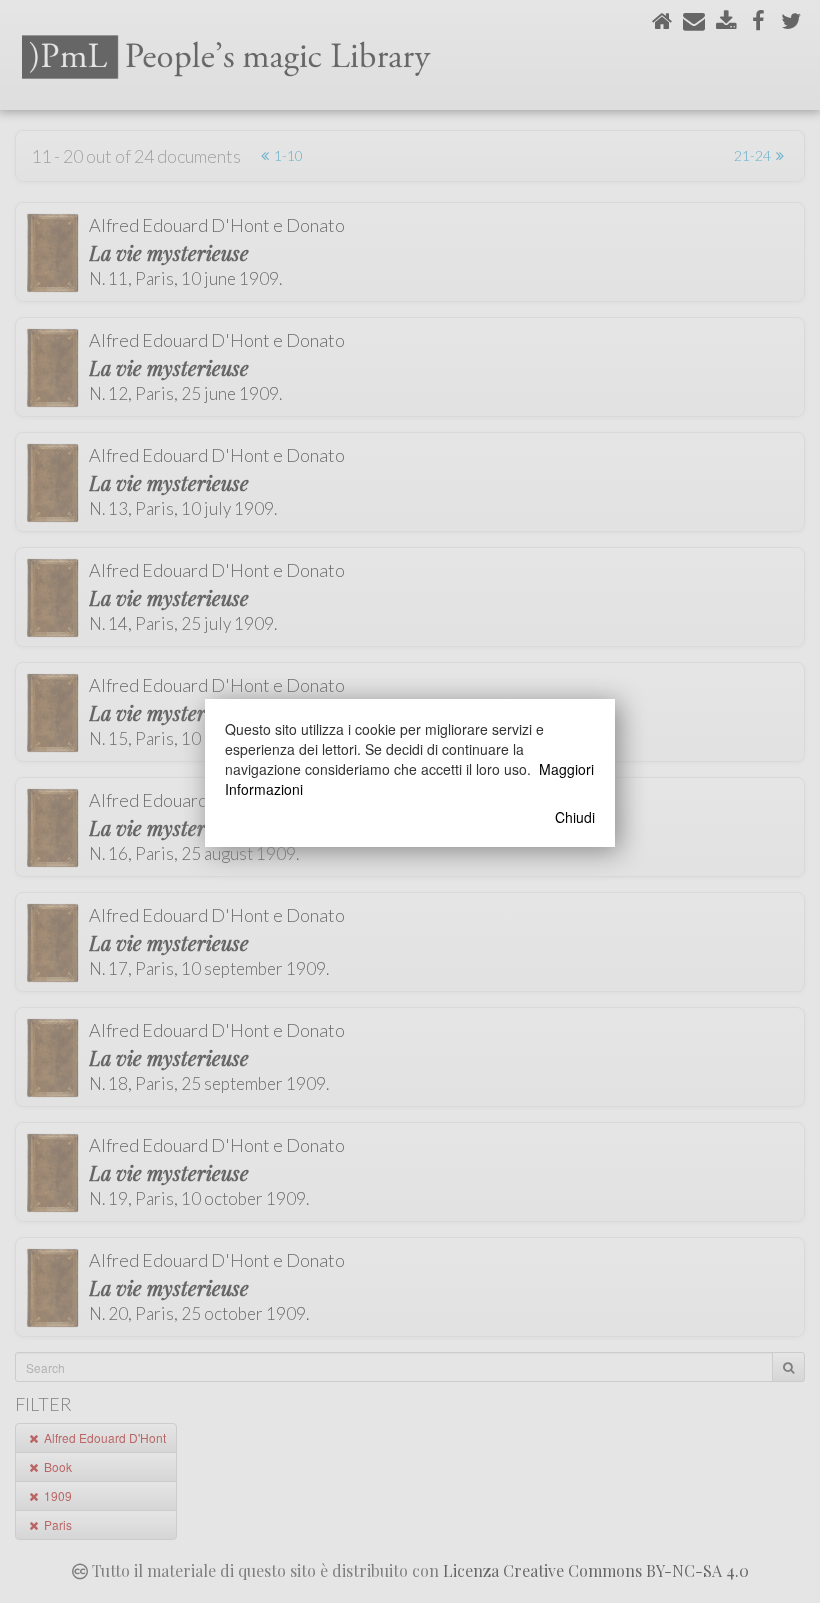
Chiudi (575, 817)
